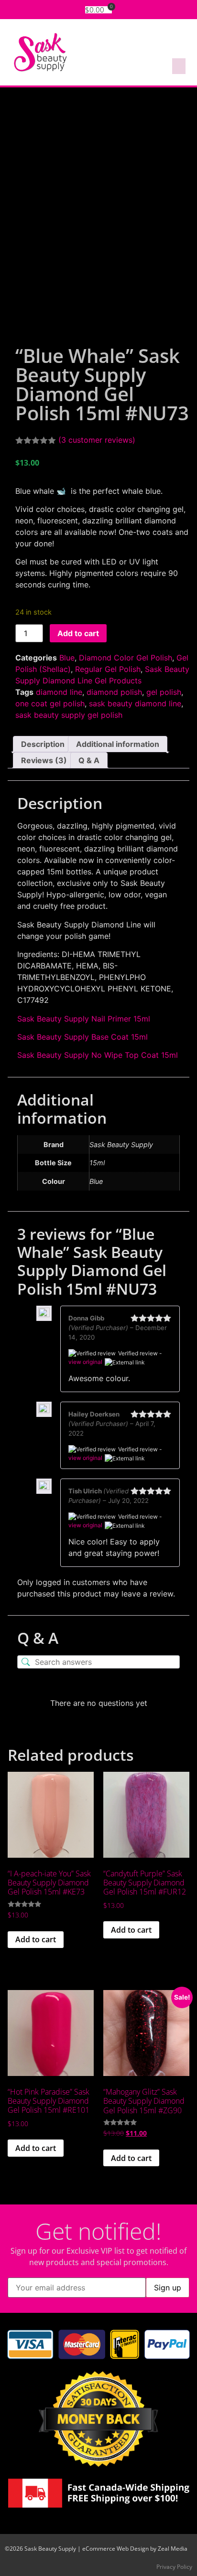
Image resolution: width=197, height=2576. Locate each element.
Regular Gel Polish (108, 669)
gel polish (164, 692)
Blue (67, 658)
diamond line (59, 692)
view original (85, 1362)
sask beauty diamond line (135, 703)
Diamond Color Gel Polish (126, 658)
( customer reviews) (97, 440)
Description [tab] (43, 744)
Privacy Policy (174, 2567)
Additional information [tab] (118, 744)
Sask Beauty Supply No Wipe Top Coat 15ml (98, 1055)
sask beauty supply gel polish (69, 715)
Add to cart (78, 633)
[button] (179, 66)
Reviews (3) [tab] (44, 760)
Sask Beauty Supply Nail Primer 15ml (84, 1019)
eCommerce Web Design (115, 2549)
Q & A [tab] (89, 760)
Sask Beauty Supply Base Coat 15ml (82, 1037)
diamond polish (114, 692)
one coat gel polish (50, 703)
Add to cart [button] (36, 1939)
